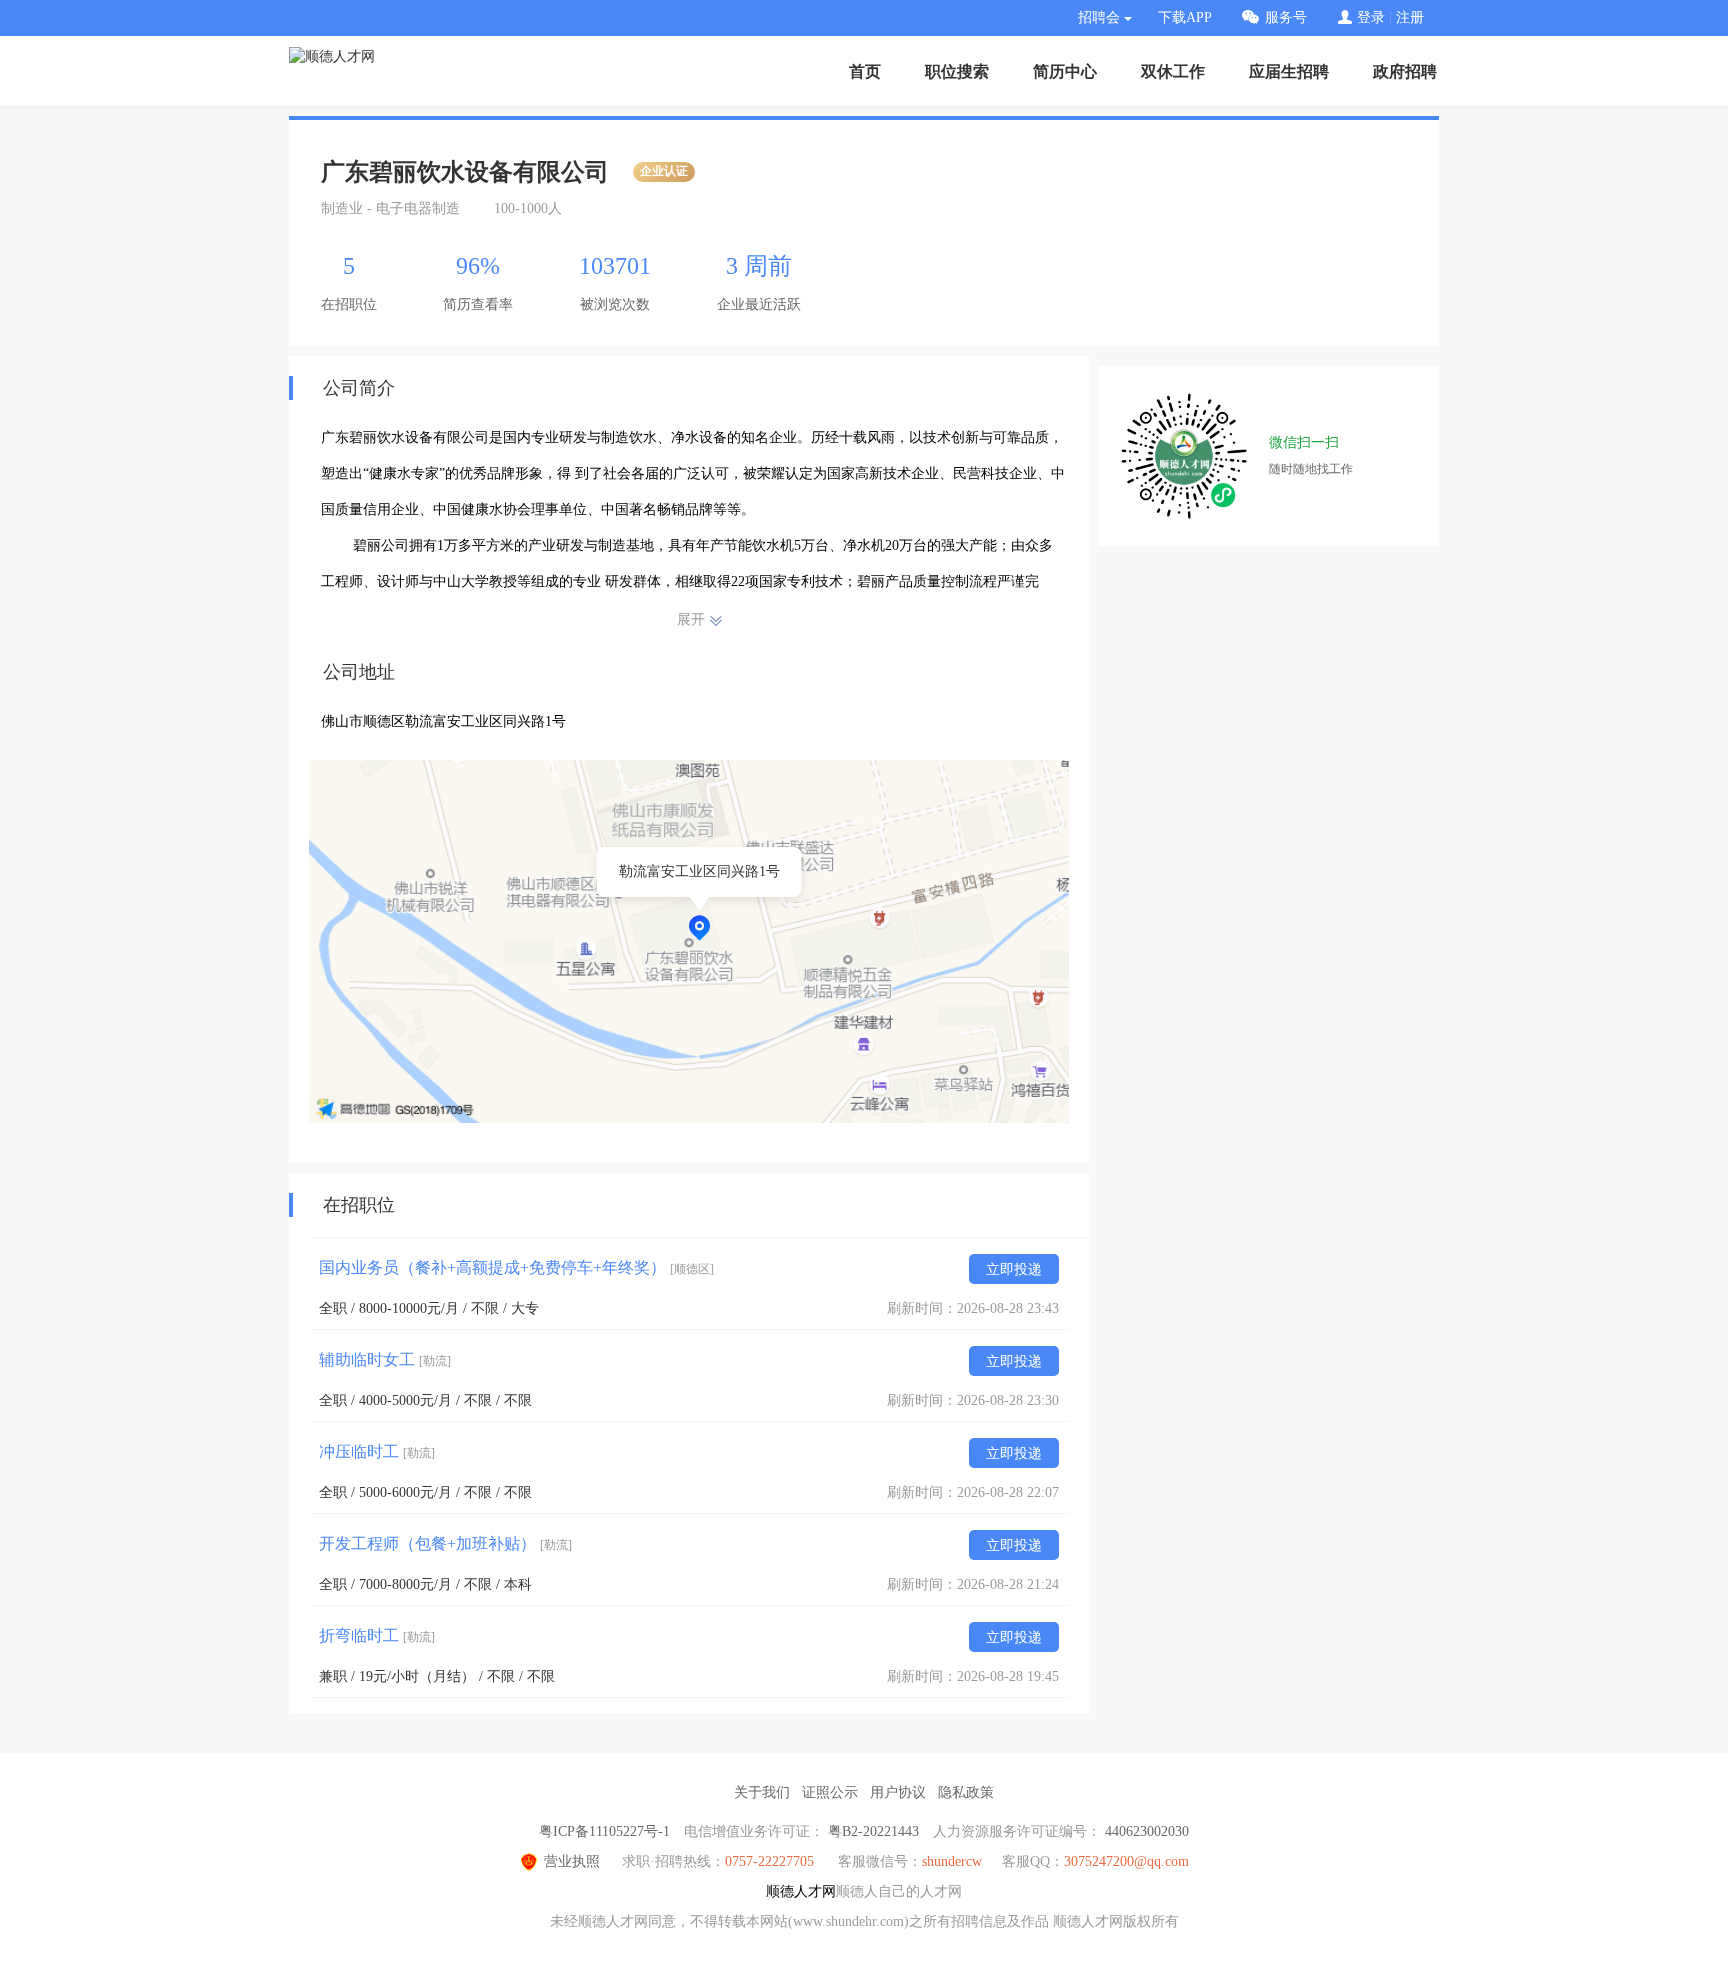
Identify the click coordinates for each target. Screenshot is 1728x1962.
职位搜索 (957, 71)
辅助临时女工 (385, 1359)
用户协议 (898, 1792)
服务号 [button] (1286, 17)
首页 (865, 71)
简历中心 (1065, 71)
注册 (1410, 17)
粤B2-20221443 (873, 1831)
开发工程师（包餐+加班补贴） (445, 1543)
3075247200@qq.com (1126, 1861)
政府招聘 (1405, 71)
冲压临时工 (377, 1451)
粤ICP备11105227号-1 (604, 1831)
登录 (1371, 17)
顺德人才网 (801, 1891)
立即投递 (1014, 1269)
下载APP (1185, 17)
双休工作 (1173, 71)
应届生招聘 (1289, 71)
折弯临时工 (377, 1635)
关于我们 (762, 1792)
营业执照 (572, 1861)
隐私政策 (966, 1792)
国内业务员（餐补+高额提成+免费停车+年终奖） (516, 1267)
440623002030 (1147, 1831)
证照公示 (830, 1792)
